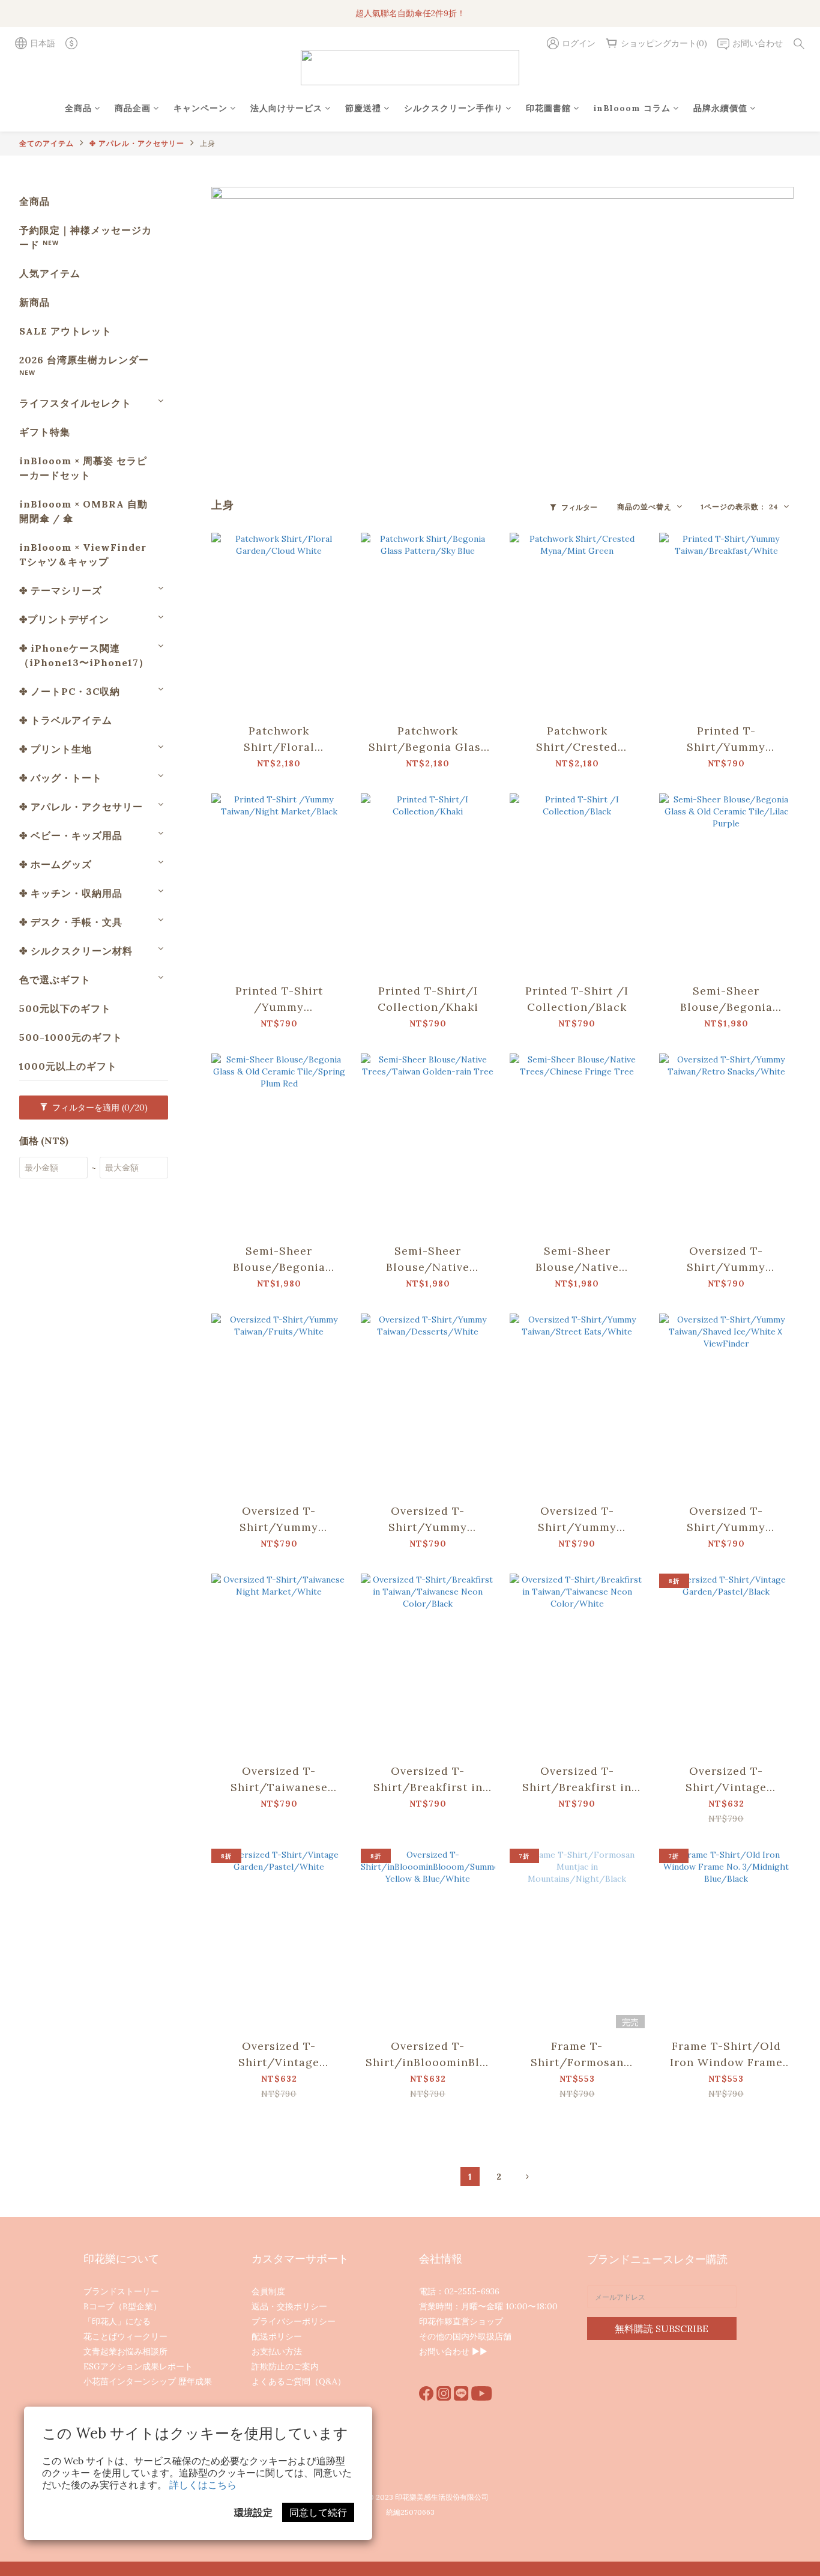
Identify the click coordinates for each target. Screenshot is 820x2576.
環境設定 (253, 2512)
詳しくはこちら (203, 2485)
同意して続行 (318, 2512)
